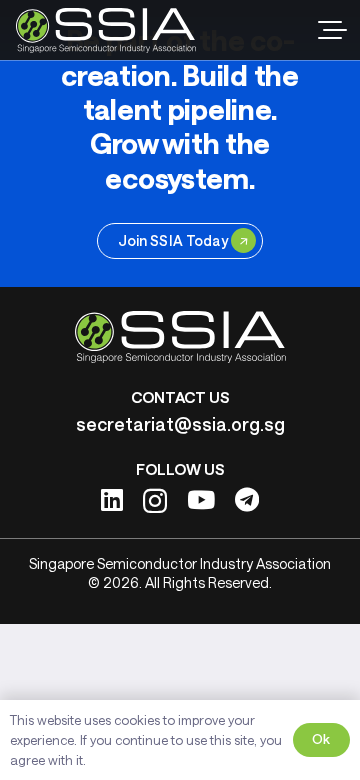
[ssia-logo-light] (106, 30)
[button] (332, 30)
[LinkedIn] (112, 499)
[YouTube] (201, 499)
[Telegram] (247, 499)
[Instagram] (155, 501)
